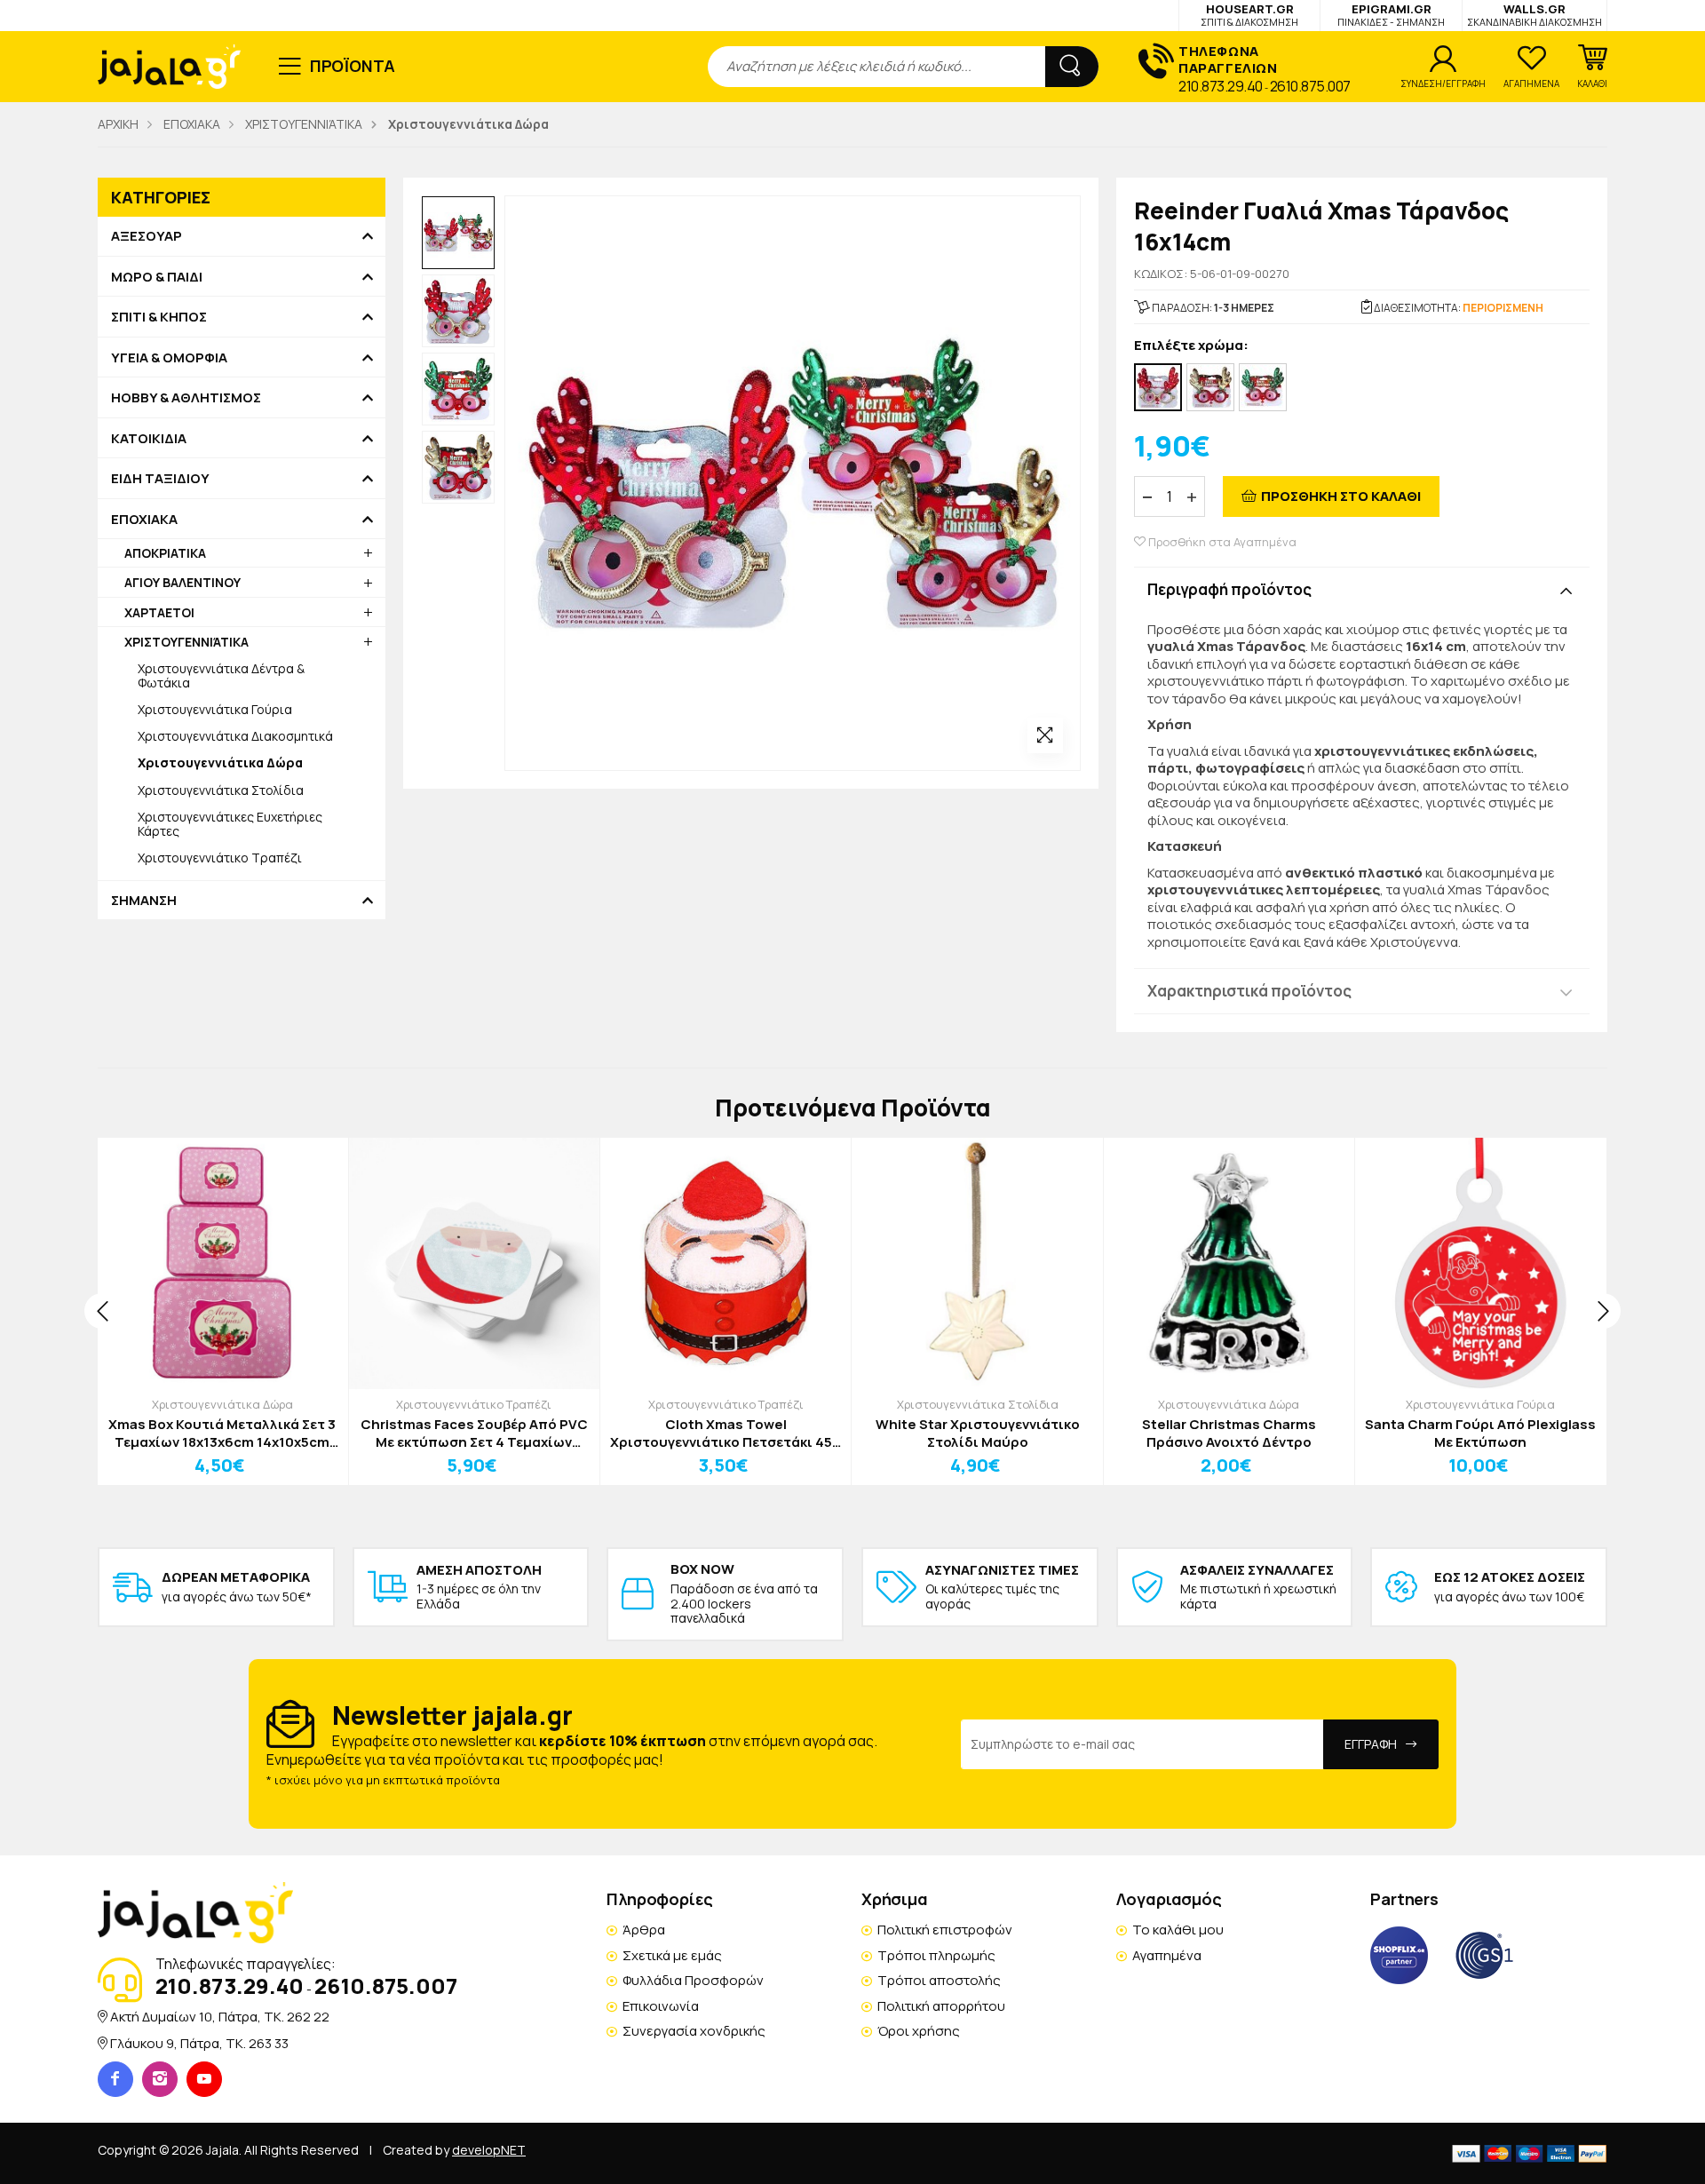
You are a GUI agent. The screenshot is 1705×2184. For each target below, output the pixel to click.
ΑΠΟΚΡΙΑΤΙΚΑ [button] (165, 553)
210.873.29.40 (1221, 86)
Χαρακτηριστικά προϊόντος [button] (1249, 991)
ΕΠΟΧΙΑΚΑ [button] (144, 520)
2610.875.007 (1310, 86)
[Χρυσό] (1210, 387)
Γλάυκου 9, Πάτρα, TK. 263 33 (199, 2043)
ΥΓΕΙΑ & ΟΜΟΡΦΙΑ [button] (169, 358)
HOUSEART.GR (1249, 15)
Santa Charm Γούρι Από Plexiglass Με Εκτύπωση (1480, 1433)
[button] (1592, 67)
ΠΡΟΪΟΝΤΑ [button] (353, 66)
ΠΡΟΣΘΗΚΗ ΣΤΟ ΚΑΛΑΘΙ (1341, 496)
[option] (458, 233)
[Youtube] (204, 2079)
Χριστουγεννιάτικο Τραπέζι (220, 858)
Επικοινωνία (661, 2006)
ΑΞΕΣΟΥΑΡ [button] (147, 236)
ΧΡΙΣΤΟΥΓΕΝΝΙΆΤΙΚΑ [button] (186, 642)
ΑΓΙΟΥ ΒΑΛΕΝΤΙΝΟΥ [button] (182, 582)
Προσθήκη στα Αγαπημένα (1221, 542)
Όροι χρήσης (919, 2031)
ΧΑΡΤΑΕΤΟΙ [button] (159, 612)
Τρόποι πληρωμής (936, 1955)
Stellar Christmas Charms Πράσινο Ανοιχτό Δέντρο (1229, 1433)
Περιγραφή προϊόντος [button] (1229, 589)
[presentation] (102, 1311)
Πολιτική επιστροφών (945, 1930)
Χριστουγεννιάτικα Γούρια (215, 709)
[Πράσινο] (1263, 387)
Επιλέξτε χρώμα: (1191, 346)
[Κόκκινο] (1158, 387)
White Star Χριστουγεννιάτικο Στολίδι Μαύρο (978, 1433)
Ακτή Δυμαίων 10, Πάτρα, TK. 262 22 (220, 2017)
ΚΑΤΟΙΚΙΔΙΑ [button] (149, 439)
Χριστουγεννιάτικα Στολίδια (221, 790)
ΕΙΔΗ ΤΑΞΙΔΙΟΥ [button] (160, 479)
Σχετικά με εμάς (672, 1955)
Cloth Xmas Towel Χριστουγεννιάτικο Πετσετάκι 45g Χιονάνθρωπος (726, 1433)
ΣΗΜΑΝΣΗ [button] (144, 901)
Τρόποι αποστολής (939, 1980)
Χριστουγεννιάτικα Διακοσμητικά (235, 736)
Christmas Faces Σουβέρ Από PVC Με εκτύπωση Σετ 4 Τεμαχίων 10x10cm (474, 1433)
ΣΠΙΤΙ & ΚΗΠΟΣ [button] (159, 317)
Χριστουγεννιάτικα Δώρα (222, 1404)
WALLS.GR (1534, 15)
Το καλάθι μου (1178, 1930)
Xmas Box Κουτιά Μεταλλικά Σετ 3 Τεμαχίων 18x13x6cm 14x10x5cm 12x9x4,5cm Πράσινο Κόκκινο (222, 1433)
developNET (489, 2150)
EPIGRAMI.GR (1391, 15)
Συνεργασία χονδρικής (694, 2031)
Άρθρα (644, 1930)
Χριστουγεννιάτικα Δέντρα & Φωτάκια (221, 675)
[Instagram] (160, 2079)
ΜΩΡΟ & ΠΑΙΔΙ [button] (157, 277)
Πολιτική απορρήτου (941, 2006)
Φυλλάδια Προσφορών (693, 1980)
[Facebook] (115, 2079)
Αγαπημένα (1167, 1955)
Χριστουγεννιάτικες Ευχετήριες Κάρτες (230, 824)
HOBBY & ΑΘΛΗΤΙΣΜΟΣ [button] (186, 398)
